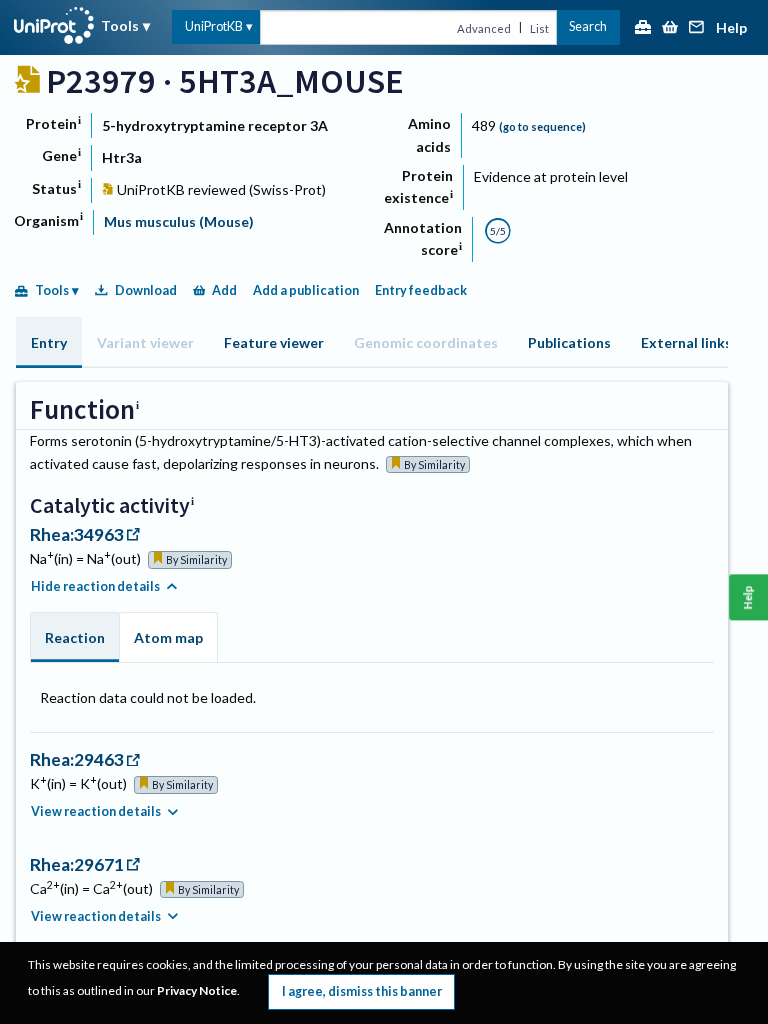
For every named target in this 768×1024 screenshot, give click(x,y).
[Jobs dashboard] (643, 28)
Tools (120, 25)
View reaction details (96, 811)
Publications (569, 342)
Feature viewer (274, 342)
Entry (49, 342)
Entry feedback (421, 290)
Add (224, 290)
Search (588, 26)
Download (146, 290)
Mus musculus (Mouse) (179, 221)
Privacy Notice (197, 990)
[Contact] (697, 28)
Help (731, 28)
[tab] (49, 342)
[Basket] (670, 28)
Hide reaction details (95, 586)
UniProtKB (214, 26)
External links (686, 342)
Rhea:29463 (77, 759)
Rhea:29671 (77, 864)
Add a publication (306, 290)
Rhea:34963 (77, 534)
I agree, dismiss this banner (362, 991)
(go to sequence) (542, 126)
